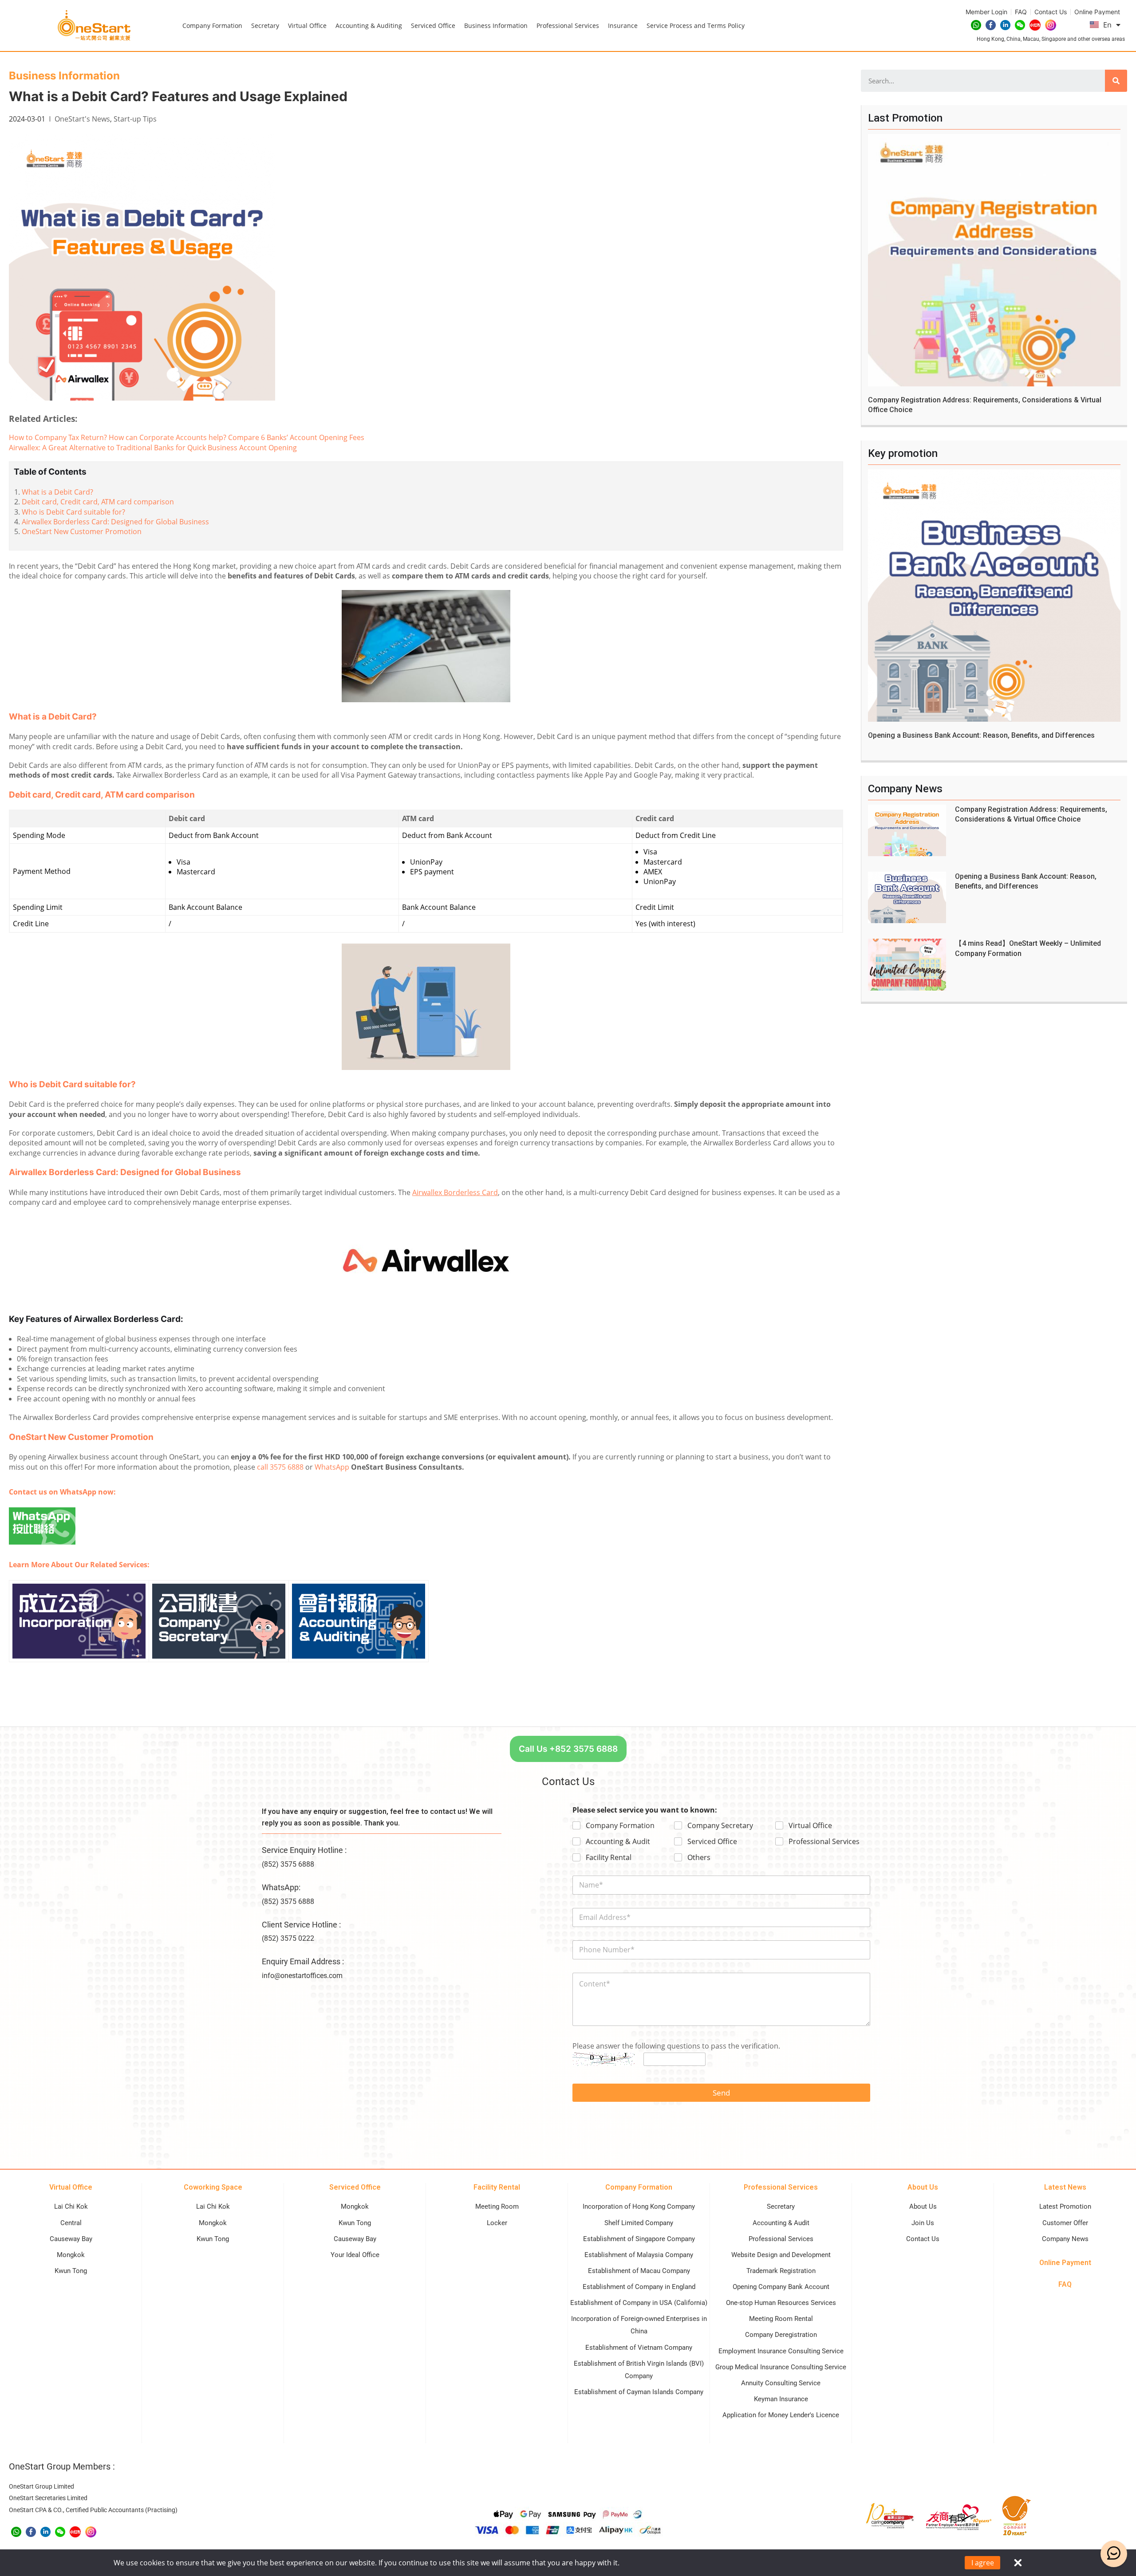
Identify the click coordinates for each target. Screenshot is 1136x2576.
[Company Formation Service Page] (79, 1620)
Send (721, 2093)
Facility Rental (609, 1858)
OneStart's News (82, 119)
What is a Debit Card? (57, 492)
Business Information (496, 26)
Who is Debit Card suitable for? (73, 512)
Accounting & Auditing (369, 26)
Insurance (623, 26)
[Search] (1116, 81)
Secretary (265, 26)
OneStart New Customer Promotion (82, 531)
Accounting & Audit (618, 1842)
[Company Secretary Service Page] (219, 1620)
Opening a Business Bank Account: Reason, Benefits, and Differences (981, 735)
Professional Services (568, 26)
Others (699, 1858)
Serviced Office (433, 26)
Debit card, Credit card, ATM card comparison (98, 502)
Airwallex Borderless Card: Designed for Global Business (115, 522)
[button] (568, 1749)
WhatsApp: (281, 1887)
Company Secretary (720, 1826)
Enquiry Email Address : (303, 1961)
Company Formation (212, 26)
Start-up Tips (135, 119)
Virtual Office (307, 26)
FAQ (1065, 2284)
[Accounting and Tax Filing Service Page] (359, 1620)
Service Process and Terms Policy (696, 26)
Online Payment (1065, 2263)
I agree (983, 2563)
